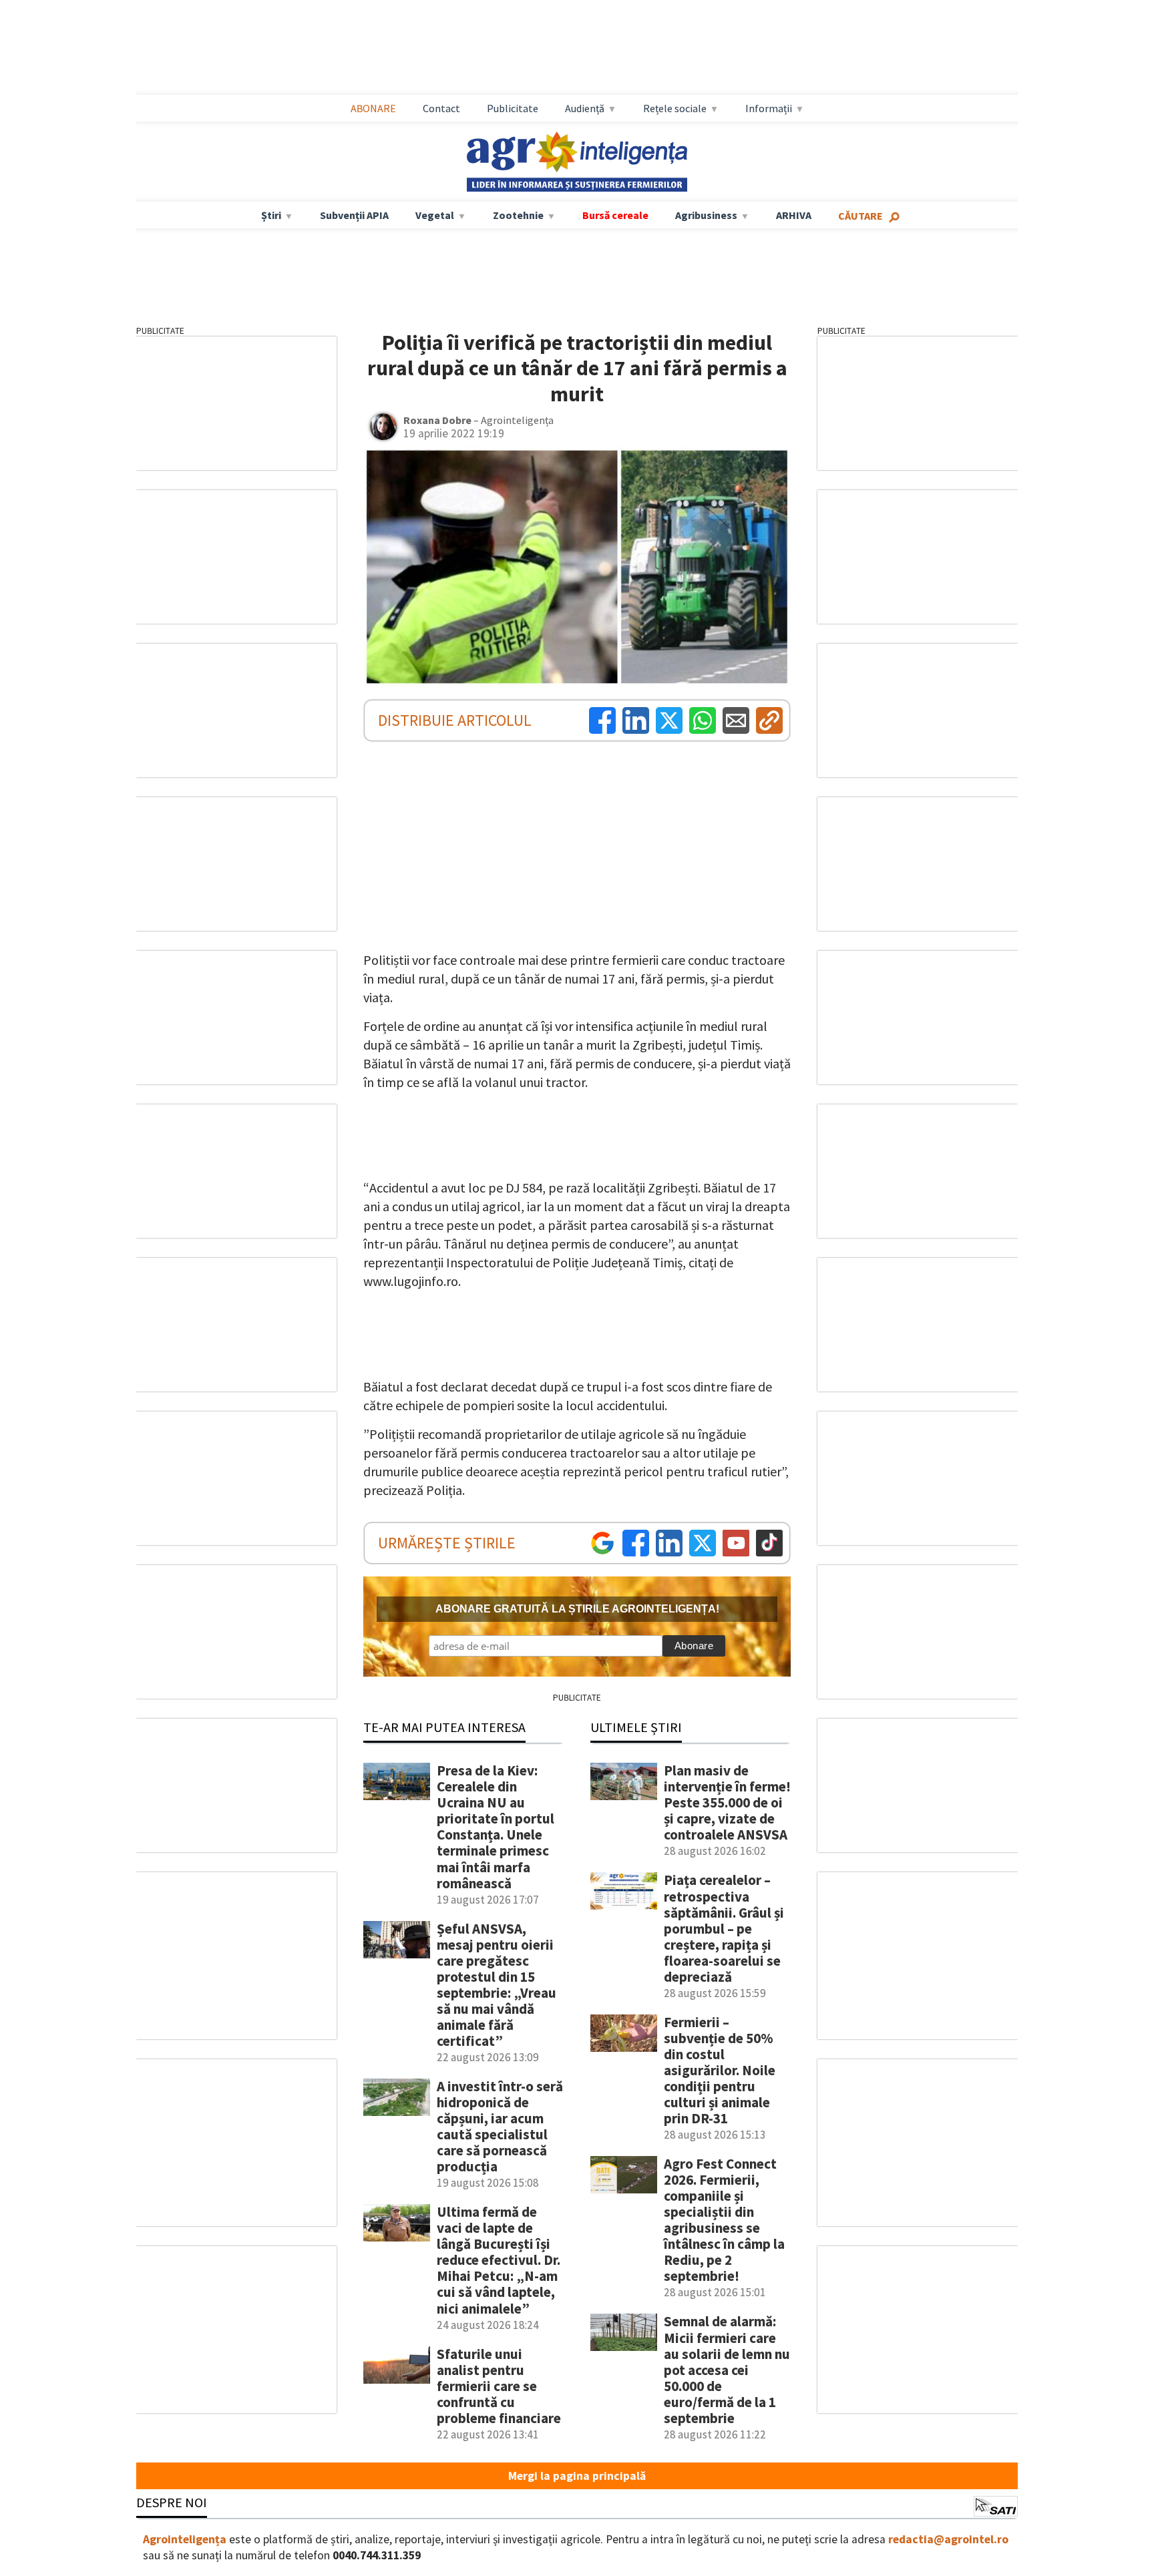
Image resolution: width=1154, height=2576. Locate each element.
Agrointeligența (185, 2539)
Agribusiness (706, 215)
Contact (441, 108)
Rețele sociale (675, 108)
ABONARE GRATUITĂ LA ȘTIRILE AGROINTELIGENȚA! (577, 1609)
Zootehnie (518, 215)
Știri (271, 215)
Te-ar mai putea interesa (444, 1727)
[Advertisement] (577, 47)
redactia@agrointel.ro (948, 2539)
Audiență (585, 108)
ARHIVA (794, 215)
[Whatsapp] (703, 720)
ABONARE (373, 108)
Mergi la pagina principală (577, 2476)
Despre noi (172, 2502)
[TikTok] (769, 1543)
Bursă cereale (615, 215)
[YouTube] (736, 1543)
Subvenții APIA (354, 215)
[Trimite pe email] (736, 720)
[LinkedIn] (636, 720)
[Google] (602, 1543)
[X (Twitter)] (669, 720)
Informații (769, 108)
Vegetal (435, 215)
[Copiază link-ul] (769, 720)
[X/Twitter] (703, 1543)
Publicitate (513, 108)
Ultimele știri (636, 1727)
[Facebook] (602, 720)
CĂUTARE (860, 216)
